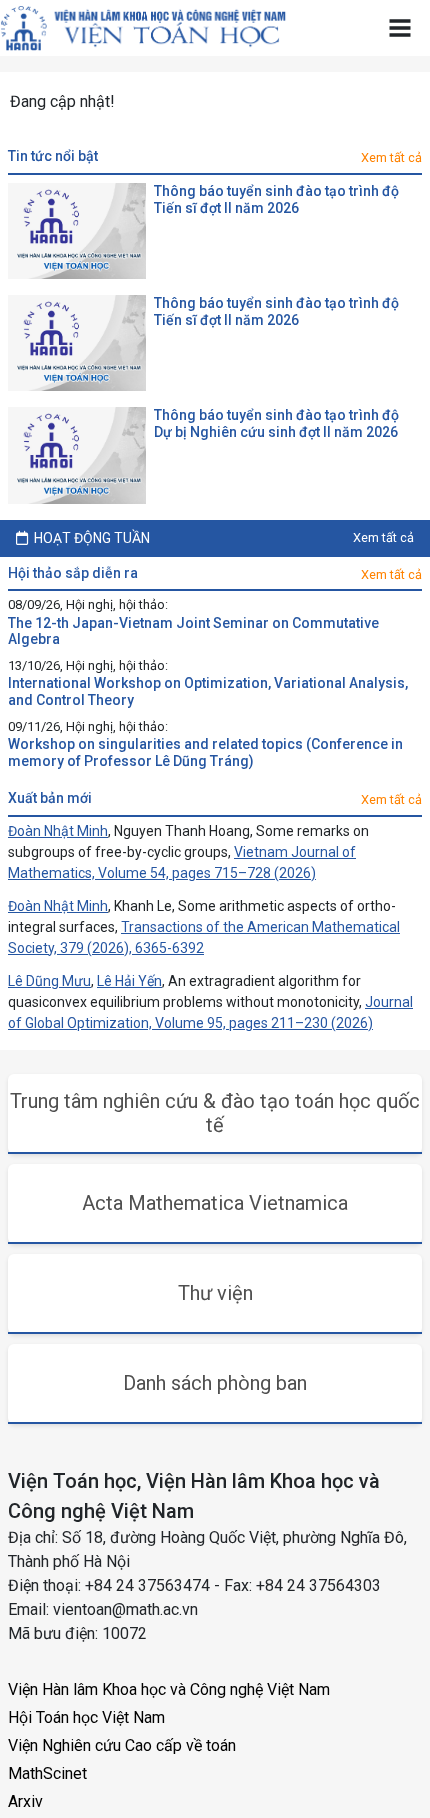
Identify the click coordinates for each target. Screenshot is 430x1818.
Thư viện (215, 1293)
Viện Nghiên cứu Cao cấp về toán (122, 1745)
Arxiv (25, 1801)
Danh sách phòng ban (215, 1383)
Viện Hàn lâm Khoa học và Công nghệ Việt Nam (169, 1689)
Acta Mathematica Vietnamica (215, 1203)
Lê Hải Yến (129, 981)
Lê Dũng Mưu (49, 981)
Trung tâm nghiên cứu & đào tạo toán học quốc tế (215, 1113)
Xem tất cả (391, 157)
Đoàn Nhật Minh (58, 831)
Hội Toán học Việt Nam (86, 1717)
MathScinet (47, 1773)
